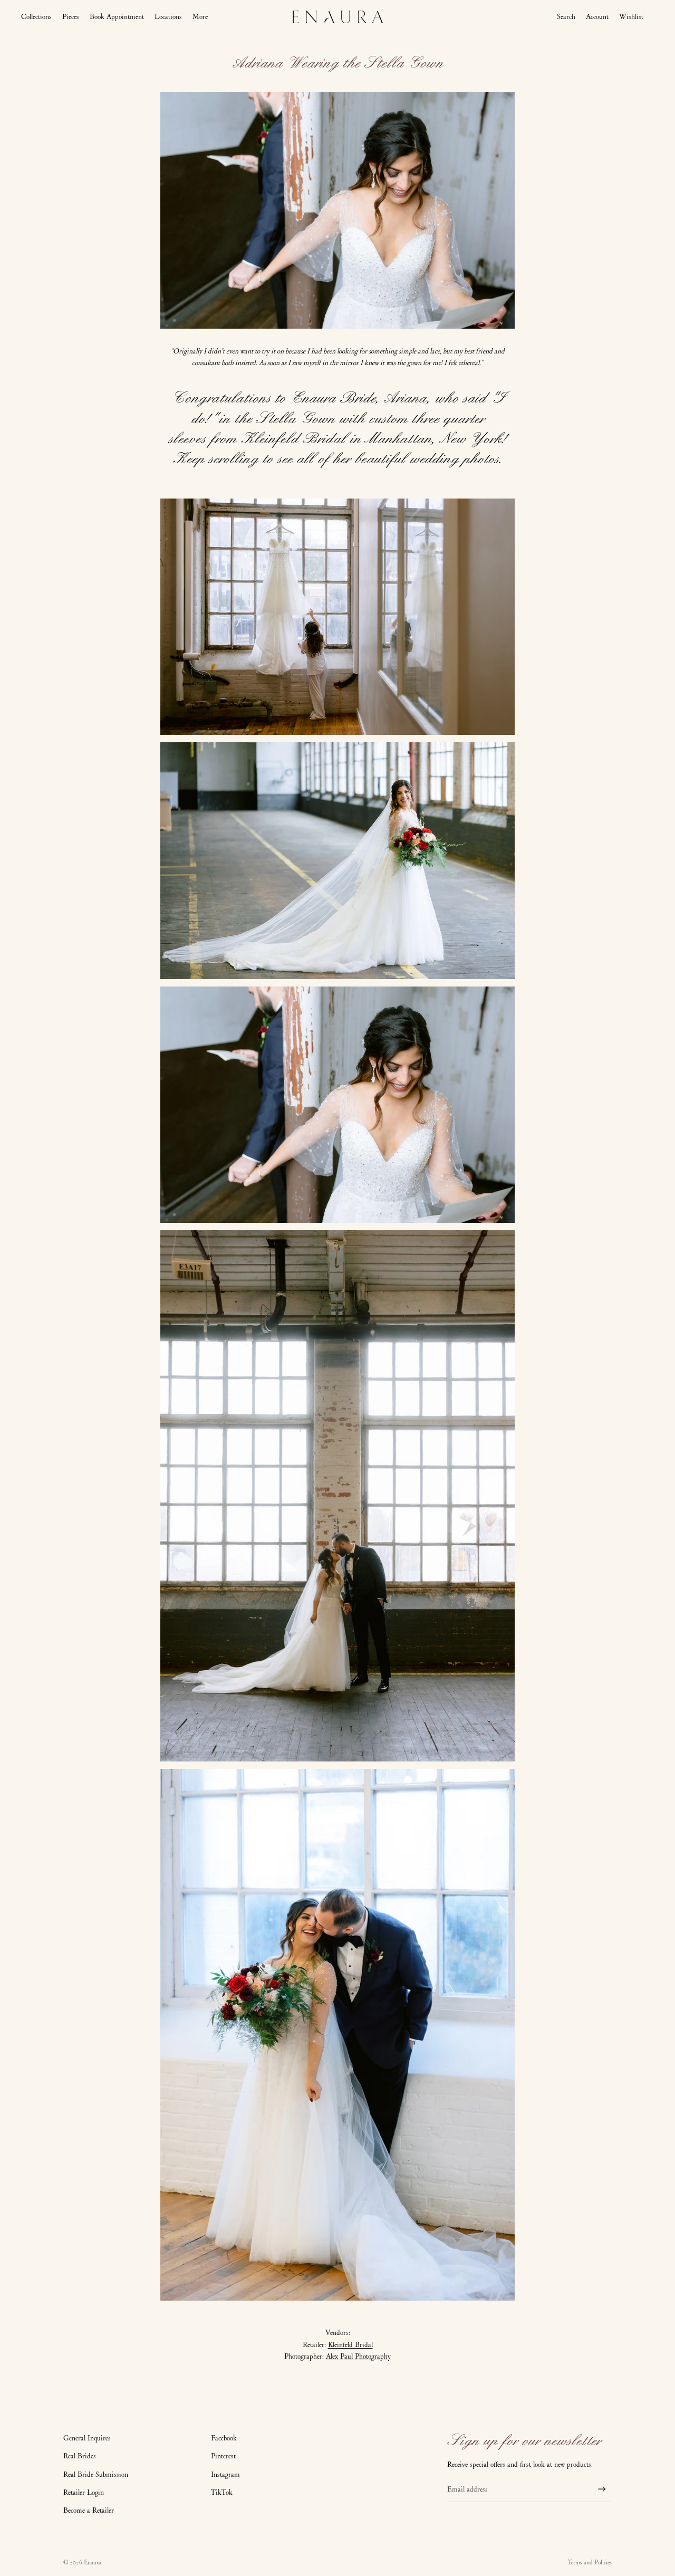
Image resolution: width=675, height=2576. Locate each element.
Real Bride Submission (96, 2474)
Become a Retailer (89, 2510)
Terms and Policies (590, 2562)
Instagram (225, 2474)
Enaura (93, 2562)
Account (597, 17)
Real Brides (80, 2456)
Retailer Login (84, 2492)
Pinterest (223, 2456)
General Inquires (87, 2438)
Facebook (224, 2438)
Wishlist (631, 17)
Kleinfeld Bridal (350, 2345)
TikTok (222, 2492)
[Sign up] (602, 2489)
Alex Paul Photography (358, 2356)
